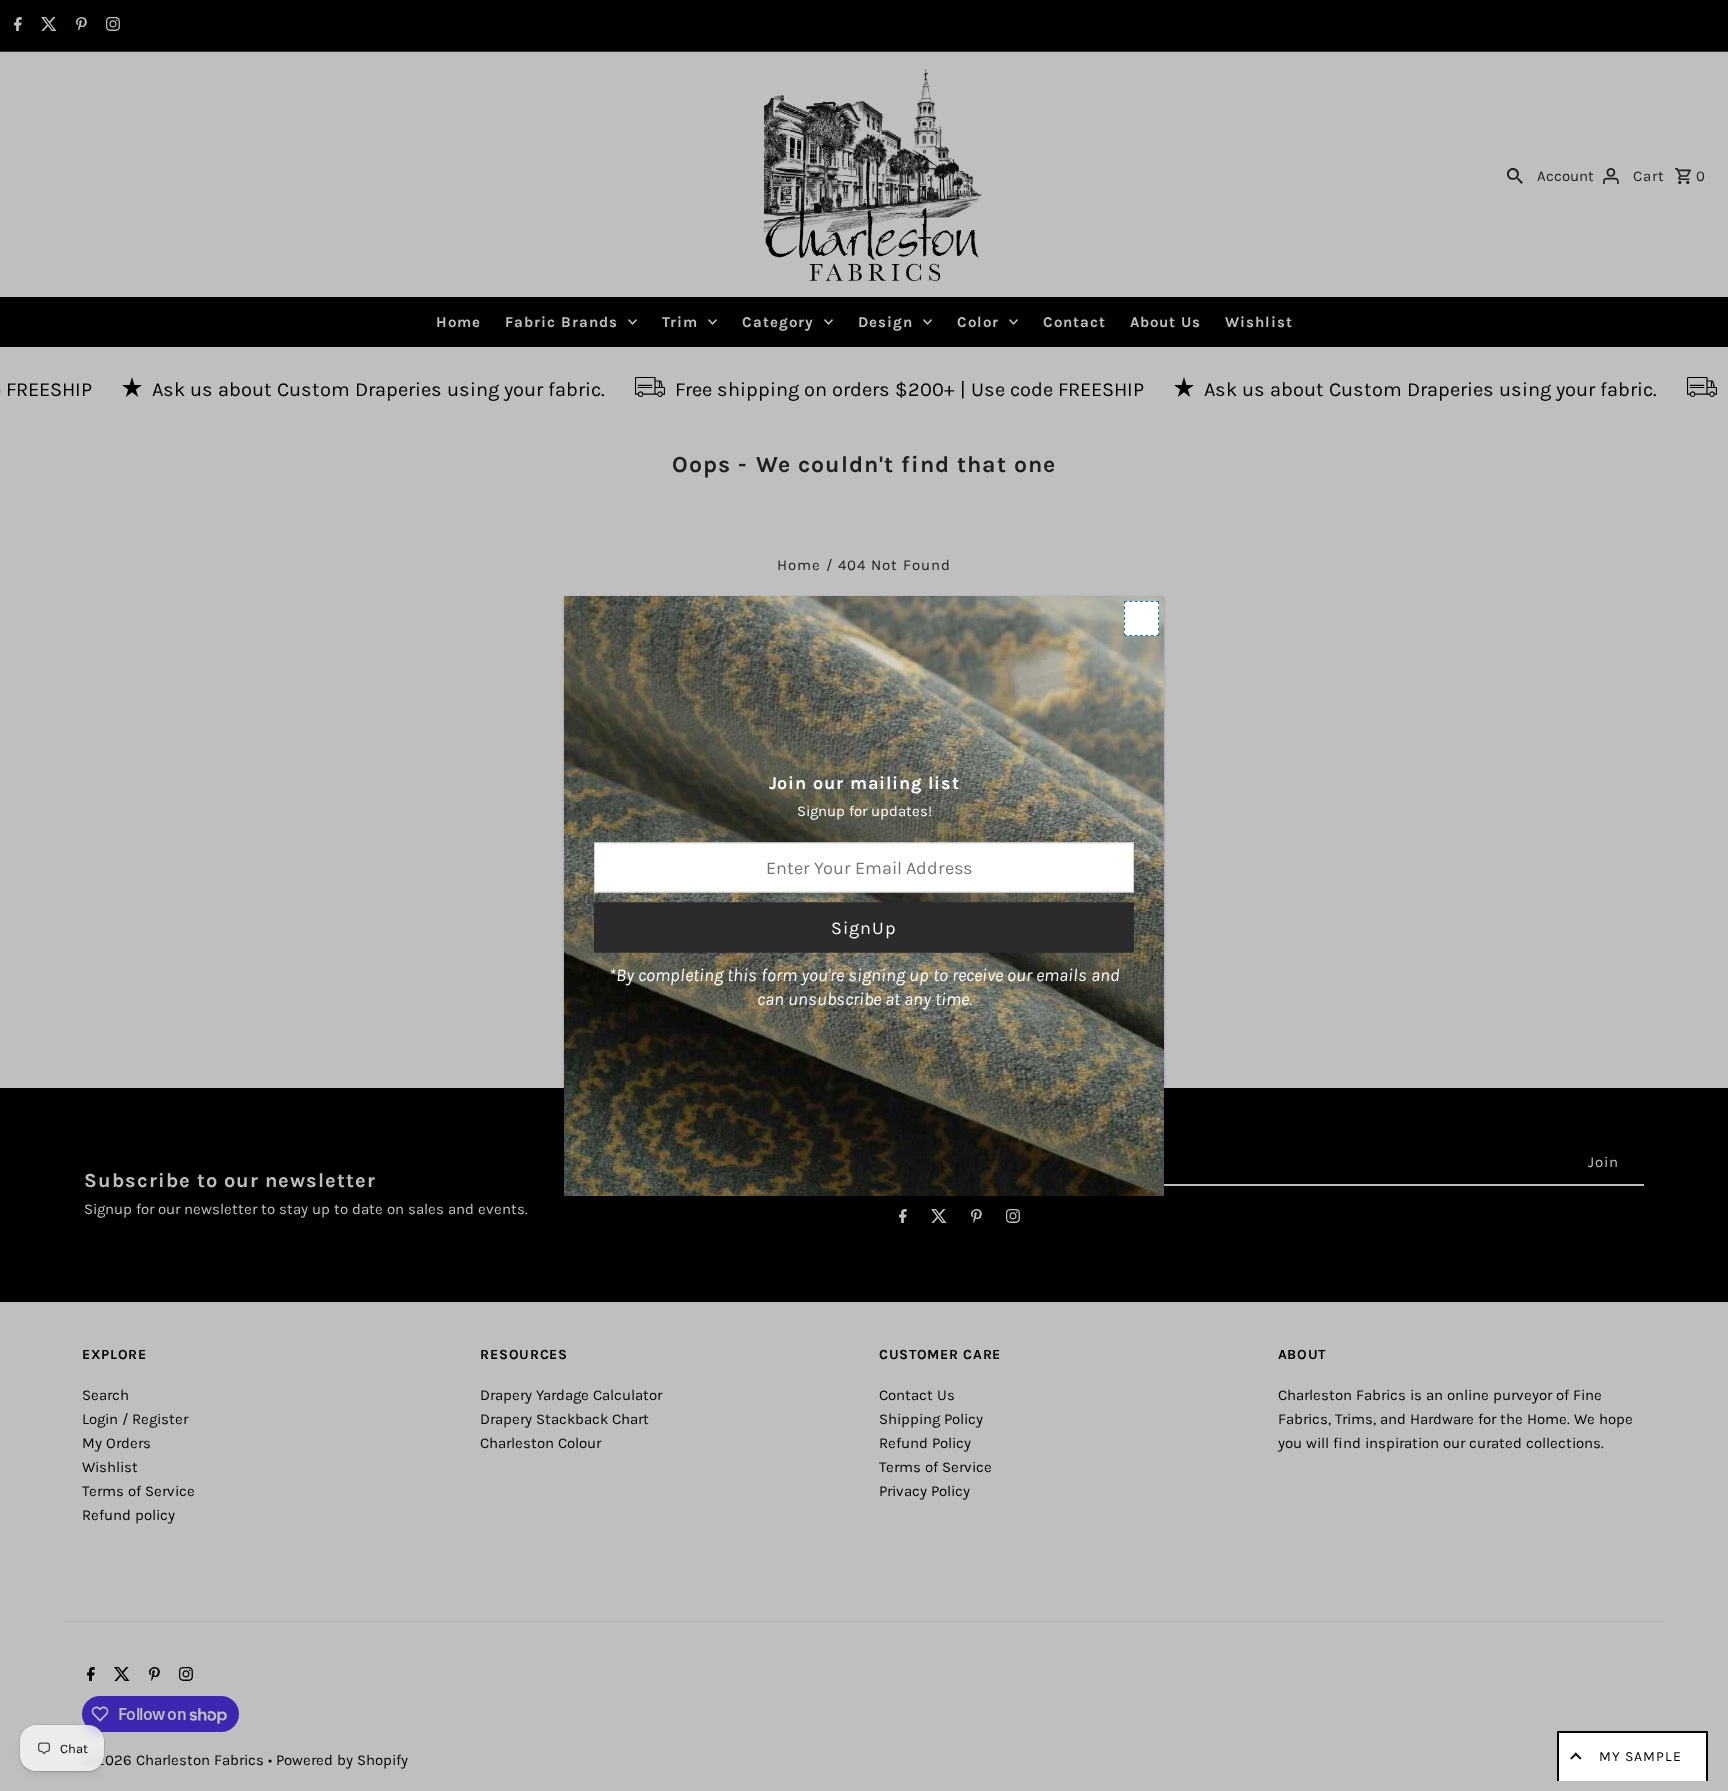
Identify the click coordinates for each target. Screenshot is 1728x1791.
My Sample (1640, 1756)
